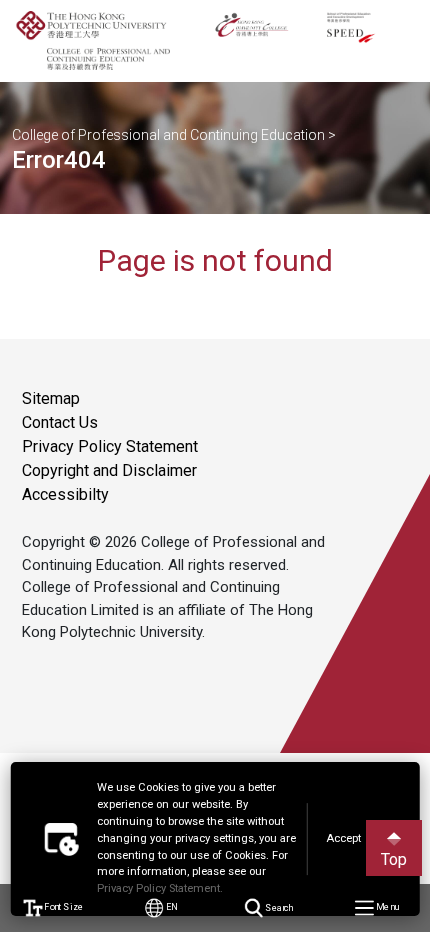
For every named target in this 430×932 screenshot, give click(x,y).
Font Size (63, 907)
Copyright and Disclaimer (109, 470)
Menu (385, 907)
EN (170, 907)
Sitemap (51, 398)
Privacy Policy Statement (110, 446)
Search (277, 907)
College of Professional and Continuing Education (168, 135)
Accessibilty (65, 494)
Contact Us (60, 422)
